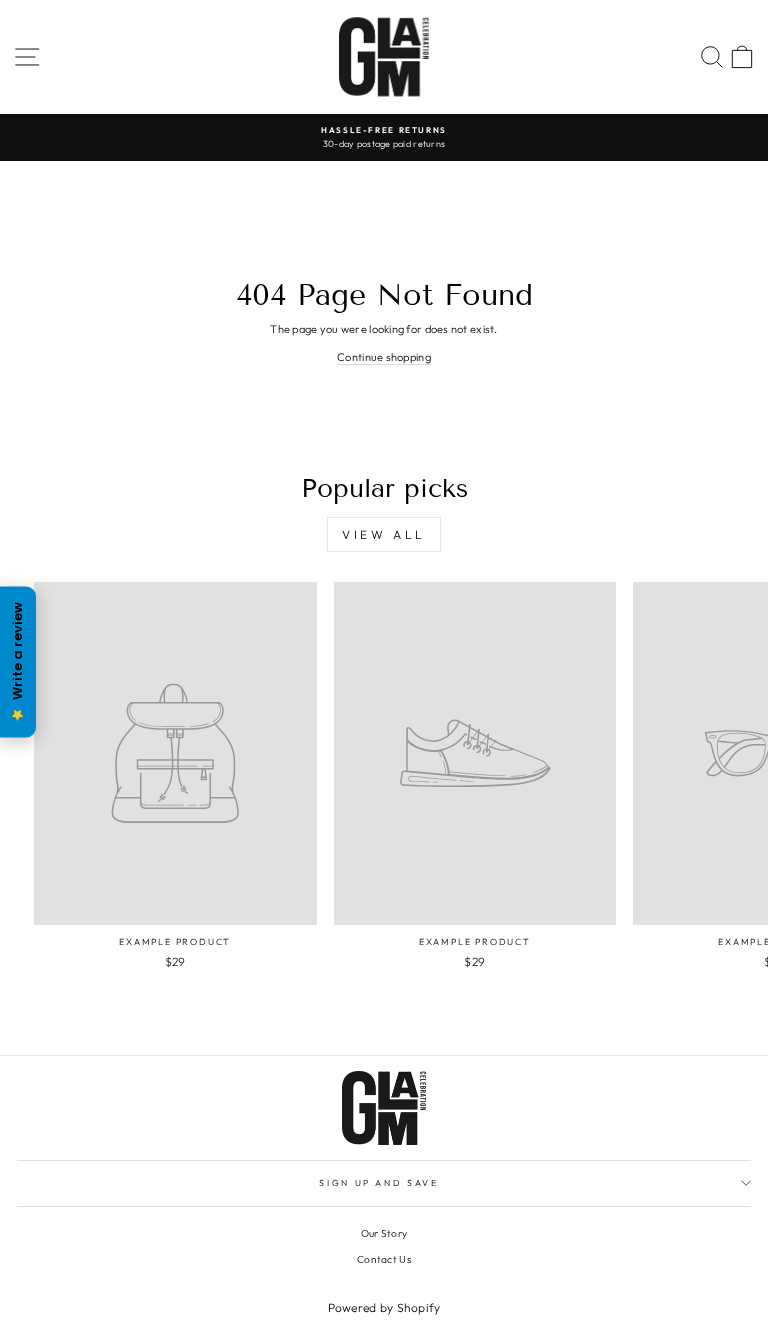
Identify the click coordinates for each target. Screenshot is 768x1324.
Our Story (384, 1233)
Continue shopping (384, 357)
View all (384, 534)
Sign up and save (378, 1182)
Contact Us (384, 1259)
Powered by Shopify (384, 1307)
